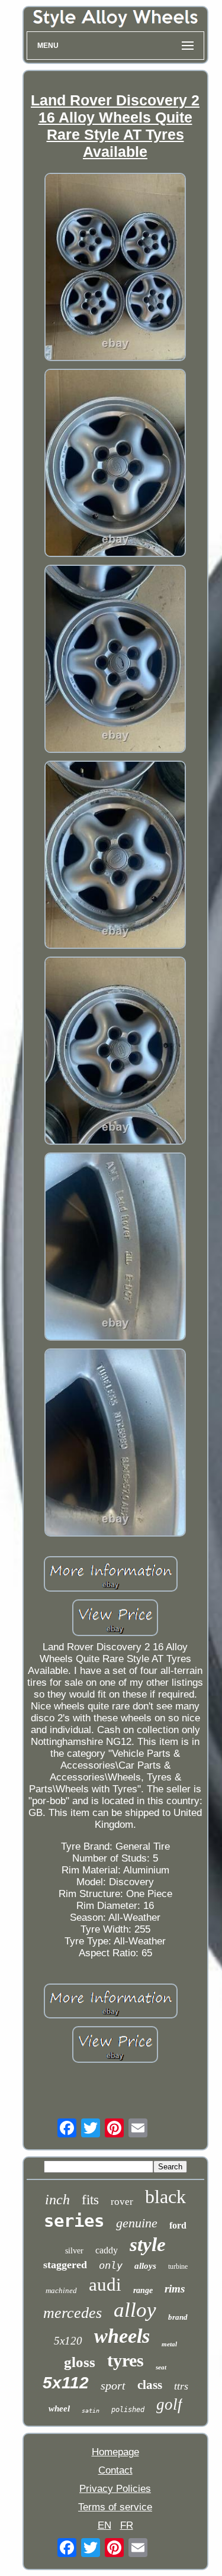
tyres (126, 2360)
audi (105, 2284)
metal (169, 2344)
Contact (115, 2470)
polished (128, 2410)
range (143, 2290)
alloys (145, 2266)
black (165, 2197)
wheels (122, 2336)
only (111, 2265)
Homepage (115, 2452)
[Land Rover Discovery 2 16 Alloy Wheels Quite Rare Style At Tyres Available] (115, 268)
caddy (107, 2250)
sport (113, 2385)
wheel (59, 2408)
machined (61, 2290)
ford (178, 2225)
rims (175, 2289)
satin (91, 2411)
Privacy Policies (115, 2489)
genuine (137, 2223)
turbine (178, 2266)
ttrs (181, 2386)
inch (57, 2200)
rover (122, 2202)
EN (104, 2525)
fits (90, 2200)
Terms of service (115, 2507)
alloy (135, 2310)
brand (178, 2317)
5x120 (68, 2341)
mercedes (73, 2313)
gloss (80, 2362)
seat (161, 2367)
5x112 (66, 2383)
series (74, 2221)
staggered (65, 2265)
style (148, 2245)
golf (169, 2404)
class (150, 2385)
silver (74, 2251)
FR (127, 2525)
